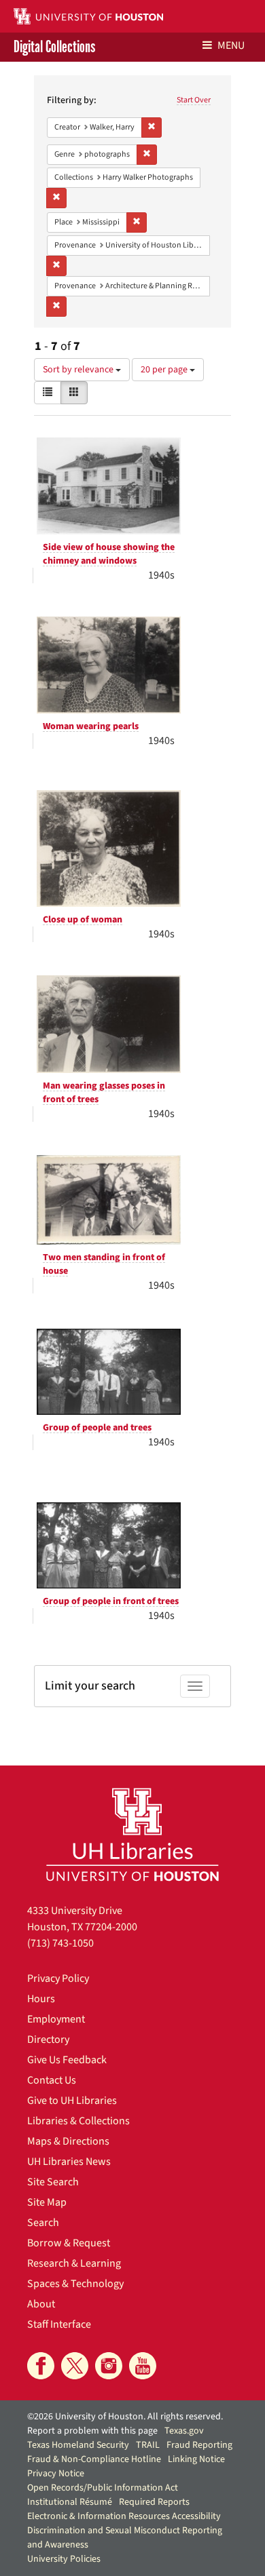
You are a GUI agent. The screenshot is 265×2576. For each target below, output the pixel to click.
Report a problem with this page (92, 2431)
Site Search (53, 2182)
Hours (41, 1999)
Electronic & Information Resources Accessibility (124, 2516)
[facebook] (41, 2366)
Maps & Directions (68, 2141)
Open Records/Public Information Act (103, 2488)
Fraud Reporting (199, 2445)
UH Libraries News (69, 2162)
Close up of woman (83, 920)
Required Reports (154, 2502)
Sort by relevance (79, 370)
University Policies (64, 2559)
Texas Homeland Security (78, 2445)
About (41, 2304)
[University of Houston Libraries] (132, 1834)
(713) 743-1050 (60, 1943)
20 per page (165, 370)
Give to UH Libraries (72, 2101)
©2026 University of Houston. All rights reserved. (125, 2417)
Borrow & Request (69, 2243)
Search (43, 2223)
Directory (48, 2040)
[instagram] (109, 2366)
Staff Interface (59, 2324)
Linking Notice (196, 2459)
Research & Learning (74, 2263)
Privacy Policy (58, 1978)
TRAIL (148, 2445)
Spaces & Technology (75, 2284)
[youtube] (143, 2366)
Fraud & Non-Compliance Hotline (94, 2459)
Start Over (194, 100)
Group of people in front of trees (111, 1601)
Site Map (47, 2202)
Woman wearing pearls (91, 726)
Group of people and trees (97, 1428)
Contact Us (52, 2080)
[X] (75, 2366)
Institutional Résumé (70, 2502)
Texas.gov (184, 2431)
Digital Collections (54, 47)
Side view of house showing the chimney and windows (109, 554)
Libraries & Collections (78, 2121)
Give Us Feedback (67, 2060)
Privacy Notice (56, 2474)
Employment (56, 2019)
